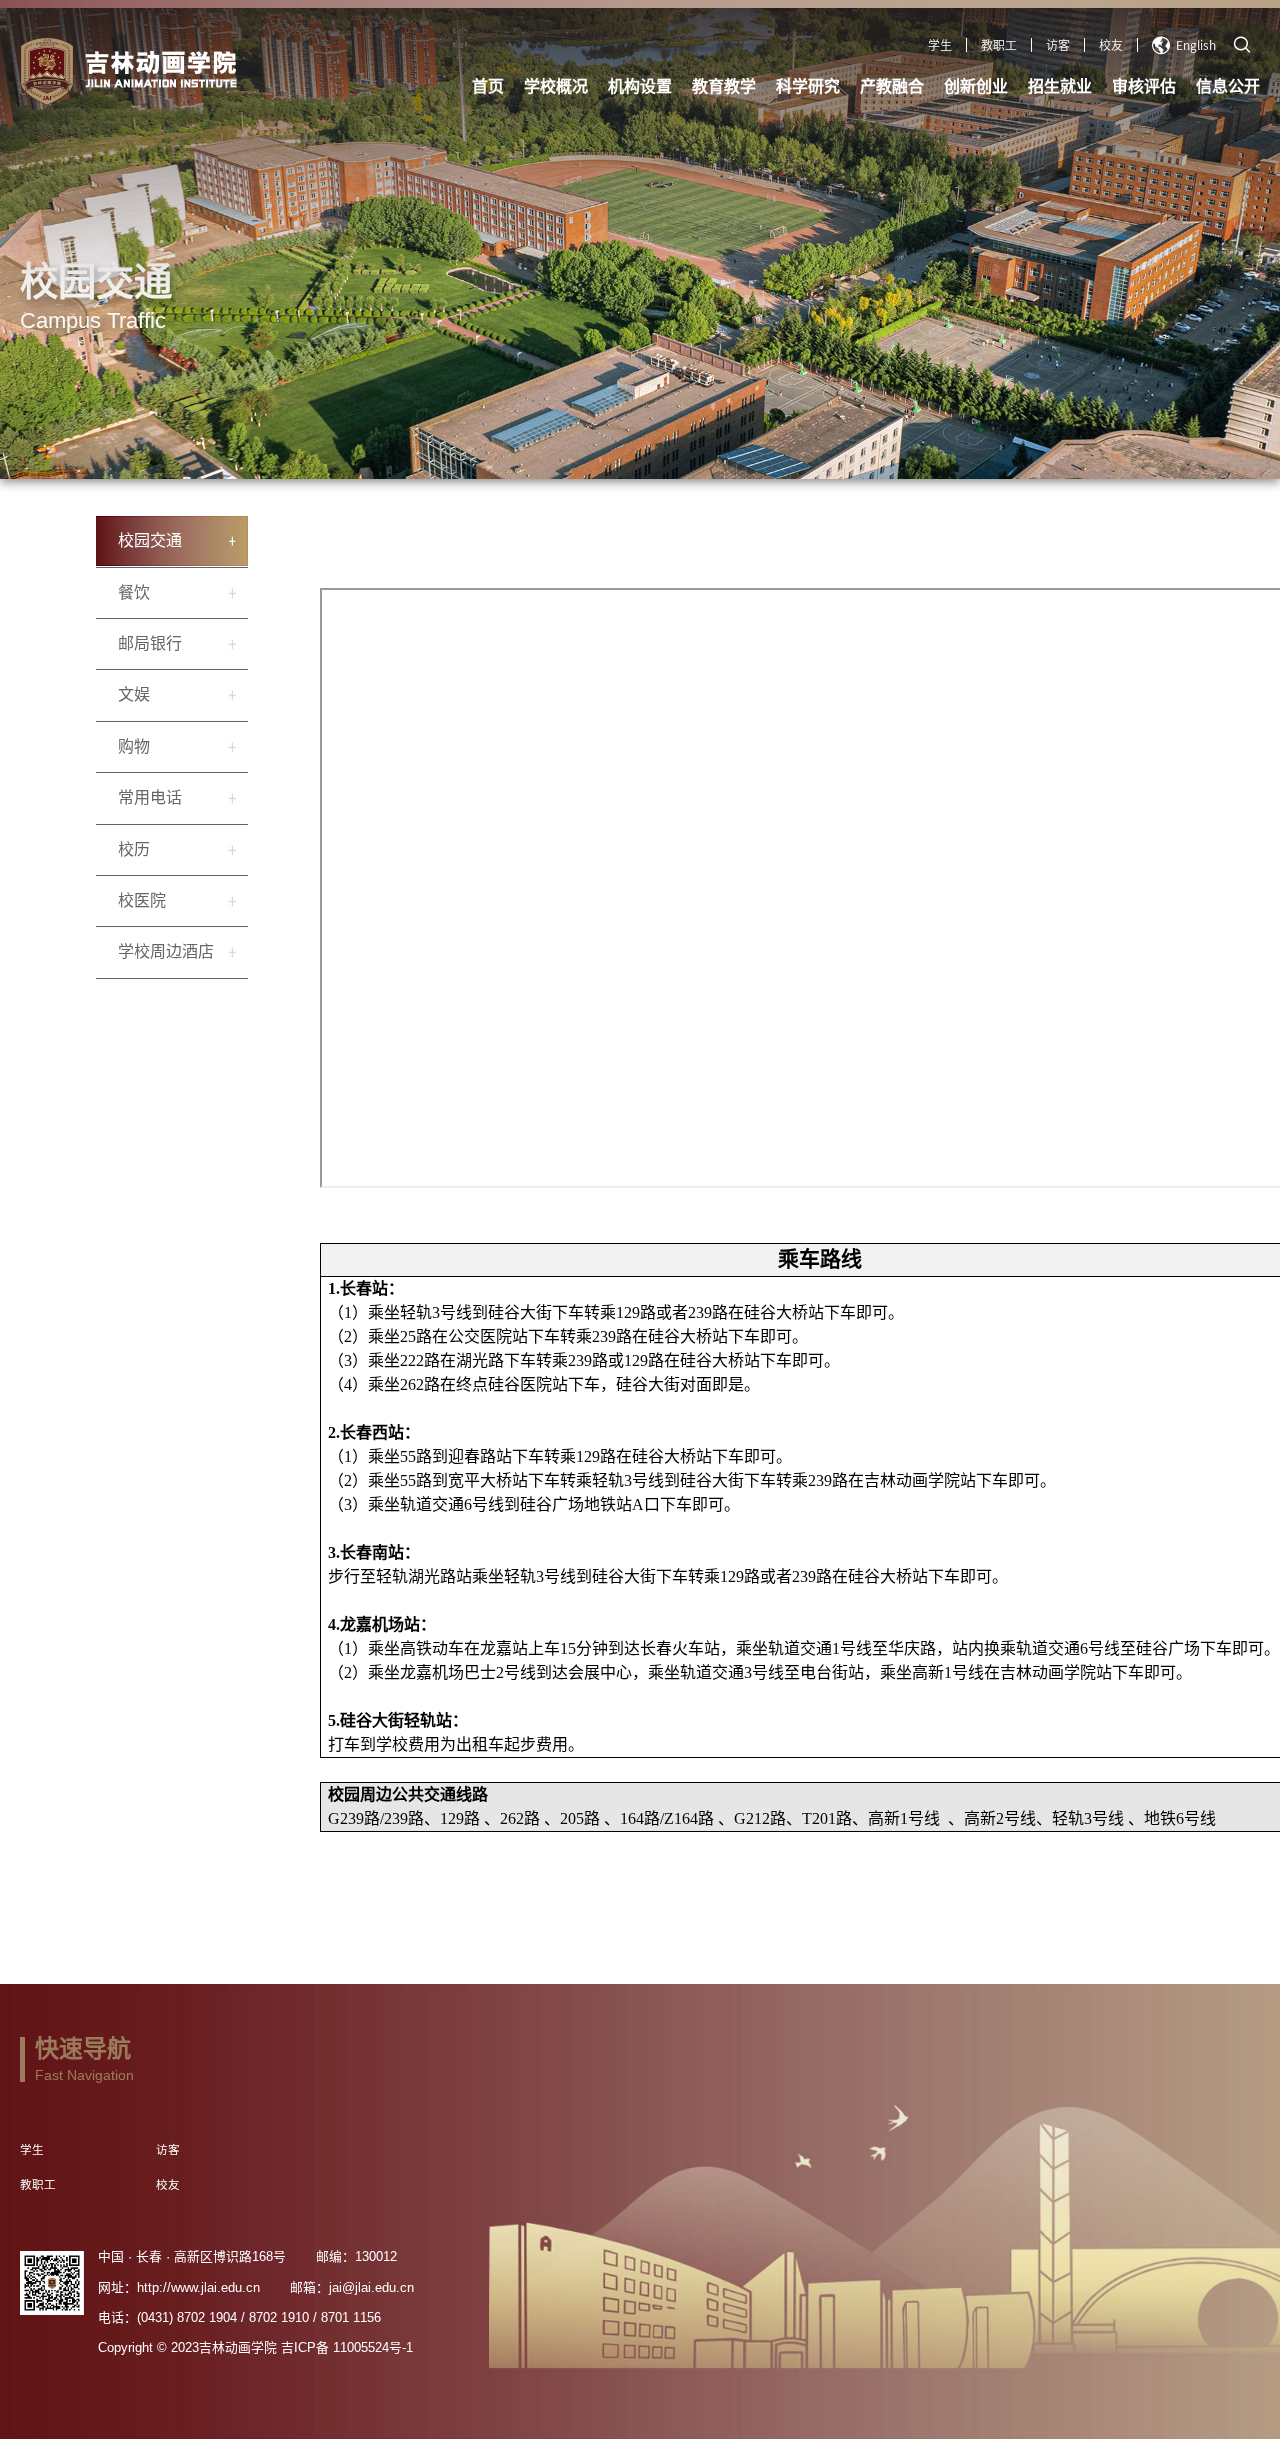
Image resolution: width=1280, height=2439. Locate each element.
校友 (1111, 45)
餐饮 (134, 592)
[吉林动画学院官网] (246, 71)
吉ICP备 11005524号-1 (347, 2347)
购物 (134, 746)
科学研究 (808, 86)
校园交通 (150, 540)
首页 (488, 86)
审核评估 (1144, 86)
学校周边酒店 (166, 951)
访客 (1058, 45)
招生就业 (1060, 86)
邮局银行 (150, 643)
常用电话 (150, 797)
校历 (134, 849)
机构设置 (640, 86)
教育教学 (724, 86)
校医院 (142, 900)
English (1196, 45)
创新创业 (976, 86)
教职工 (999, 45)
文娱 (134, 694)
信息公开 (1228, 86)
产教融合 (892, 86)
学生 (940, 45)
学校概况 (556, 86)
